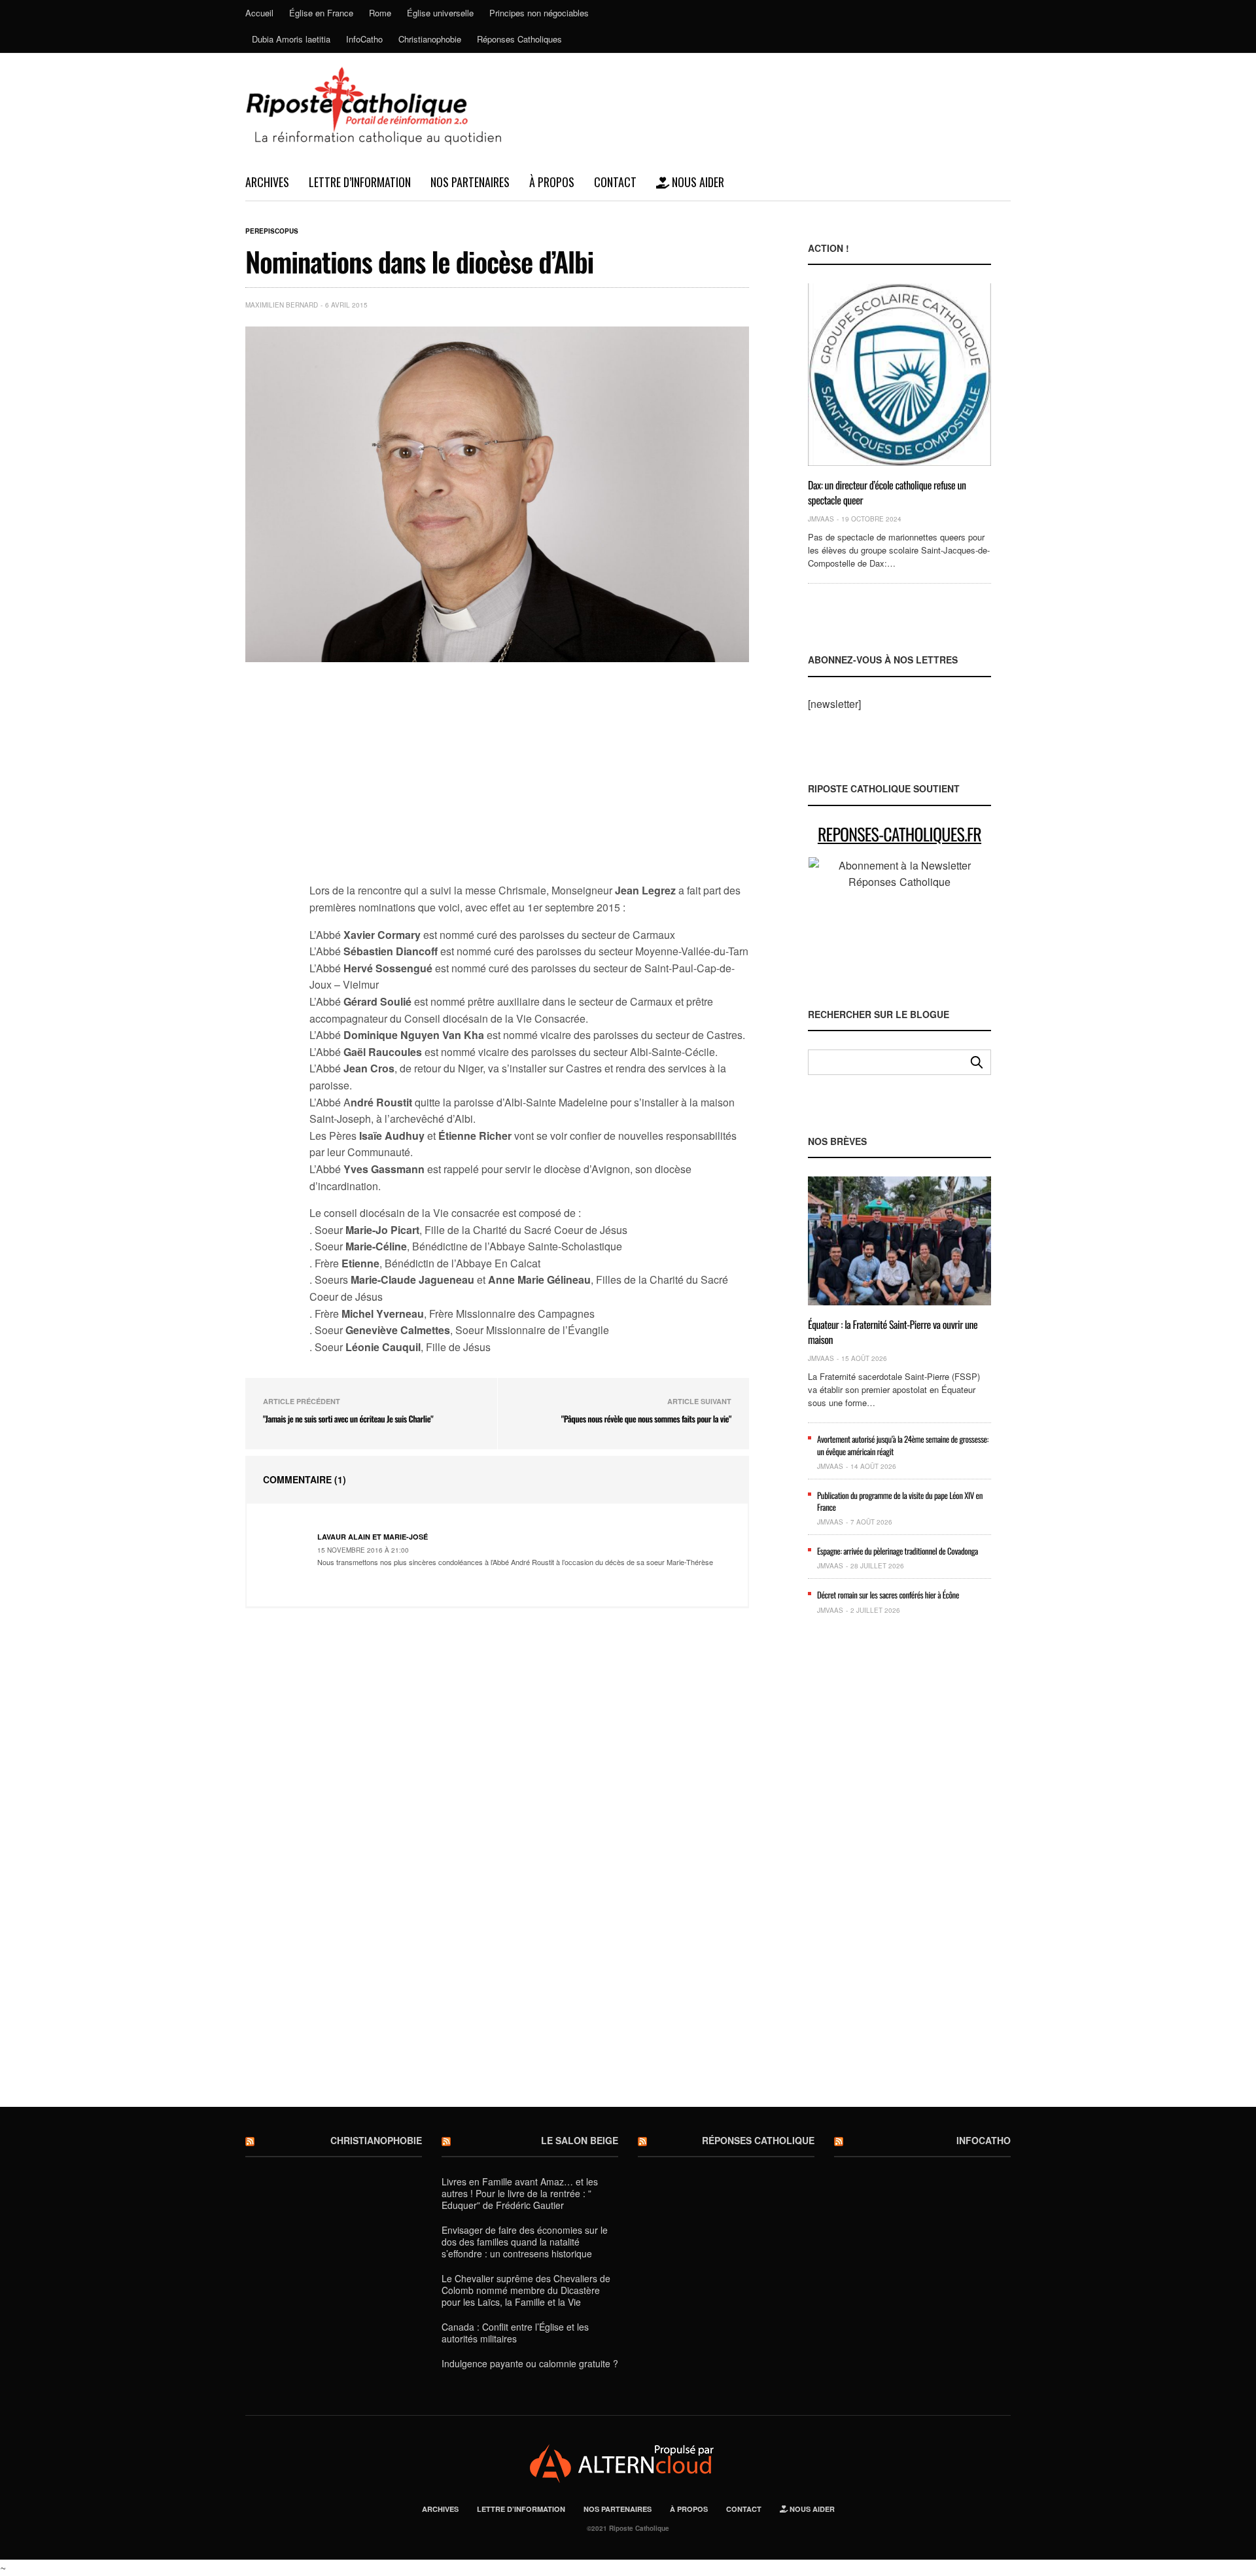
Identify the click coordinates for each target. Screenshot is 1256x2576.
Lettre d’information (360, 182)
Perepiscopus (272, 231)
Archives (267, 182)
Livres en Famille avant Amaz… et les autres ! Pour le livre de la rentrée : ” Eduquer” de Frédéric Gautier (520, 2193)
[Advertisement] (529, 780)
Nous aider (697, 182)
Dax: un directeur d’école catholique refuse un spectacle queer (887, 492)
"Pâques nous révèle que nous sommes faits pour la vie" (646, 1419)
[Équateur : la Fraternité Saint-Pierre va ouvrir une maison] (899, 1241)
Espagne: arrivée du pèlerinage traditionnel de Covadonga (898, 1551)
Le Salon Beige (580, 2140)
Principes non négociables (539, 13)
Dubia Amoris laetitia (291, 39)
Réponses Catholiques (519, 39)
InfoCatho (364, 39)
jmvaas (821, 519)
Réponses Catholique (758, 2140)
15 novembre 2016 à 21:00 (363, 1550)
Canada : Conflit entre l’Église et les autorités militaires (515, 2333)
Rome (380, 13)
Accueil (259, 13)
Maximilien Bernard (282, 305)
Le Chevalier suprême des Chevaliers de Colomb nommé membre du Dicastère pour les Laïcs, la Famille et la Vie (526, 2290)
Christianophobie (430, 39)
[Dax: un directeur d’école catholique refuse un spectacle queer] (899, 375)
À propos (552, 182)
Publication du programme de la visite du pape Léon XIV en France (900, 1501)
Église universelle (440, 13)
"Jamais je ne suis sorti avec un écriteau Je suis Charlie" (348, 1419)
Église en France (321, 13)
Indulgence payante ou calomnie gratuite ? (530, 2363)
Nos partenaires (470, 182)
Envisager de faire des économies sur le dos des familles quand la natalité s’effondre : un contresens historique (525, 2242)
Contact (615, 182)
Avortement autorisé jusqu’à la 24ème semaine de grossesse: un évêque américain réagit (903, 1445)
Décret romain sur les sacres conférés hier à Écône (888, 1595)
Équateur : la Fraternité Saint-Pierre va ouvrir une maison (893, 1332)
